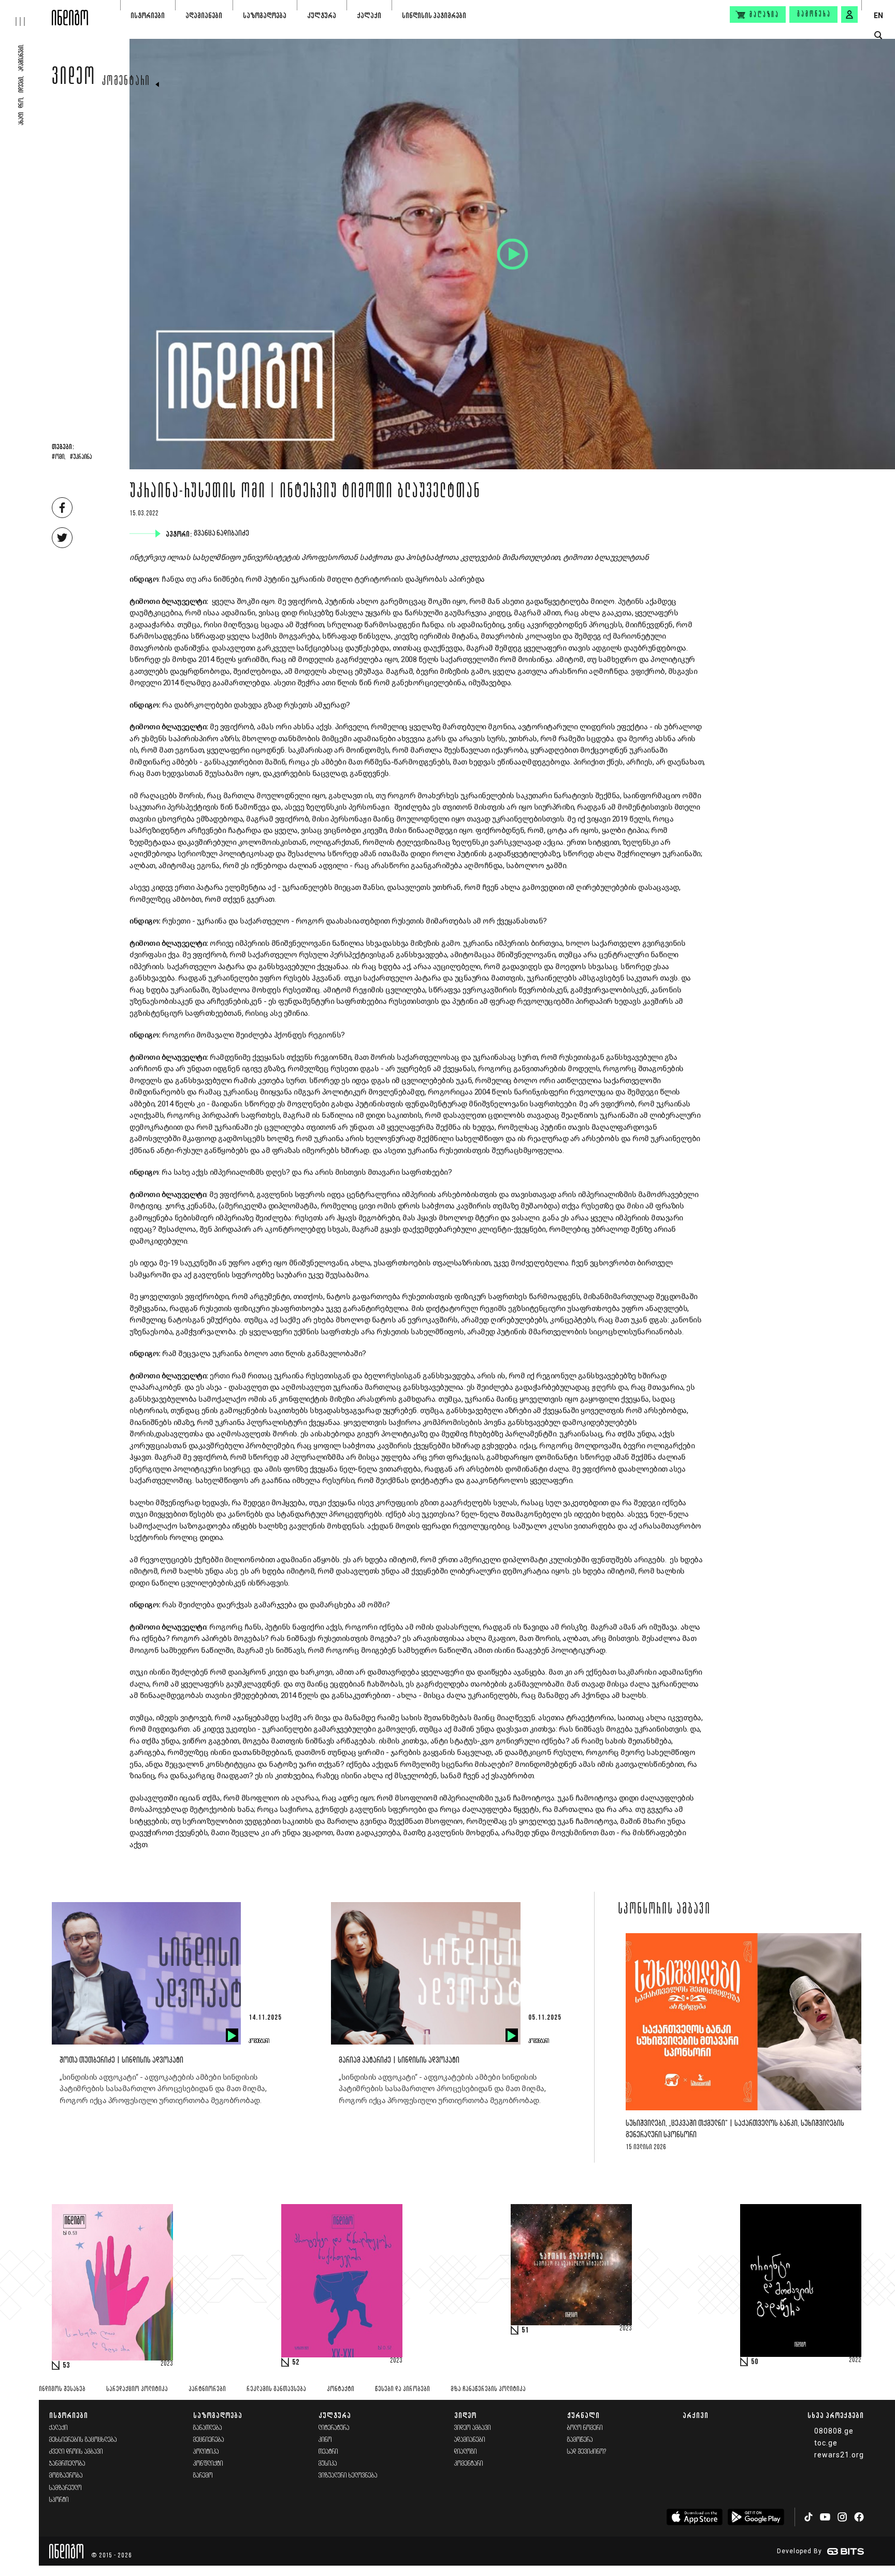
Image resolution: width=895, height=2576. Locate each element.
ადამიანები (204, 15)
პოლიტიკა (206, 2452)
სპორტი (59, 2500)
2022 (855, 2361)
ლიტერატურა (334, 2428)
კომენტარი (126, 82)
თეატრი (328, 2452)
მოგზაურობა (66, 2476)
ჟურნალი (583, 2415)
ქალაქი (369, 15)
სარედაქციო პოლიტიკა (137, 2389)
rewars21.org (839, 2455)
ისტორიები (148, 15)
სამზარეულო (66, 2488)
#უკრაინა (81, 457)
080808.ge (834, 2431)
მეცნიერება (209, 2440)
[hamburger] (26, 13)
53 (66, 2366)
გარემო (203, 2476)
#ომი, (59, 457)
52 (296, 2363)
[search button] (878, 35)
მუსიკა (328, 2464)
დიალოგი (466, 2452)
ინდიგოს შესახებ (62, 2389)
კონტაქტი (341, 2389)
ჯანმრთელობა (67, 2464)
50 (755, 2362)
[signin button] (849, 15)
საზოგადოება (265, 15)
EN (878, 16)
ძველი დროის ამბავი (76, 2452)
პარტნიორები (207, 2389)
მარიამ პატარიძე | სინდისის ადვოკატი (399, 2060)
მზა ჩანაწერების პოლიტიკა (488, 2389)
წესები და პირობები (402, 2389)
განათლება (208, 2428)
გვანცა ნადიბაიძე (222, 534)
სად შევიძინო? (587, 2452)
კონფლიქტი (208, 2464)
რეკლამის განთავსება (276, 2389)
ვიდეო (74, 79)
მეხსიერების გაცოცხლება (83, 2440)
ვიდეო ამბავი (473, 2428)
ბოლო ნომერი (585, 2428)
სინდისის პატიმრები (434, 15)
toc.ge (826, 2443)
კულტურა (322, 15)
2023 (167, 2364)
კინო (325, 2440)
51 (525, 2330)
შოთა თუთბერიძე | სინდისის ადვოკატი (121, 2060)
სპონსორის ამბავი (664, 1910)
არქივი (696, 2415)
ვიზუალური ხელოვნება (348, 2476)
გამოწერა (814, 15)
